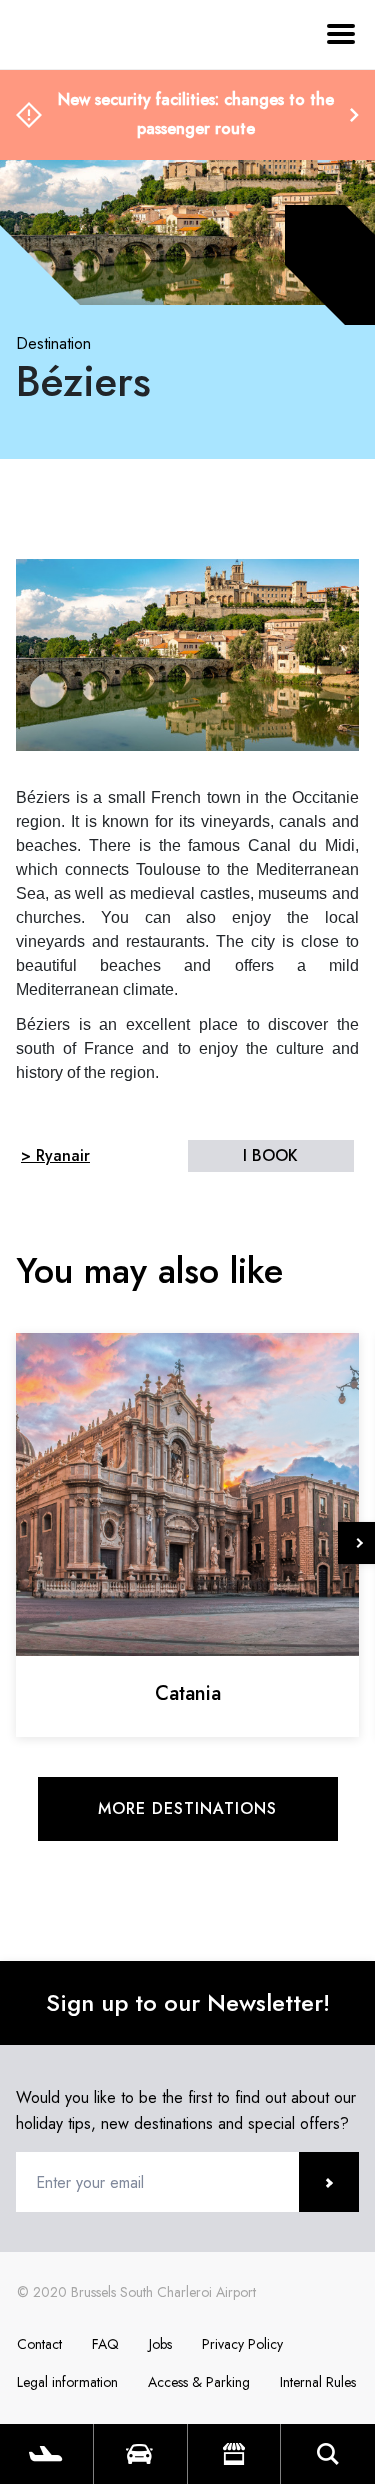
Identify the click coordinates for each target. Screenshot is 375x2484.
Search (328, 2454)
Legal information (67, 2382)
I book (270, 1155)
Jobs (160, 2344)
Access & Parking (199, 2382)
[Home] (70, 128)
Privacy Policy (242, 2344)
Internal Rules (318, 2382)
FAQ (105, 2344)
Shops (234, 2454)
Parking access (140, 2454)
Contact (39, 2344)
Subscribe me (329, 2182)
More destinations (187, 1808)
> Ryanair (55, 1155)
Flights (46, 2454)
